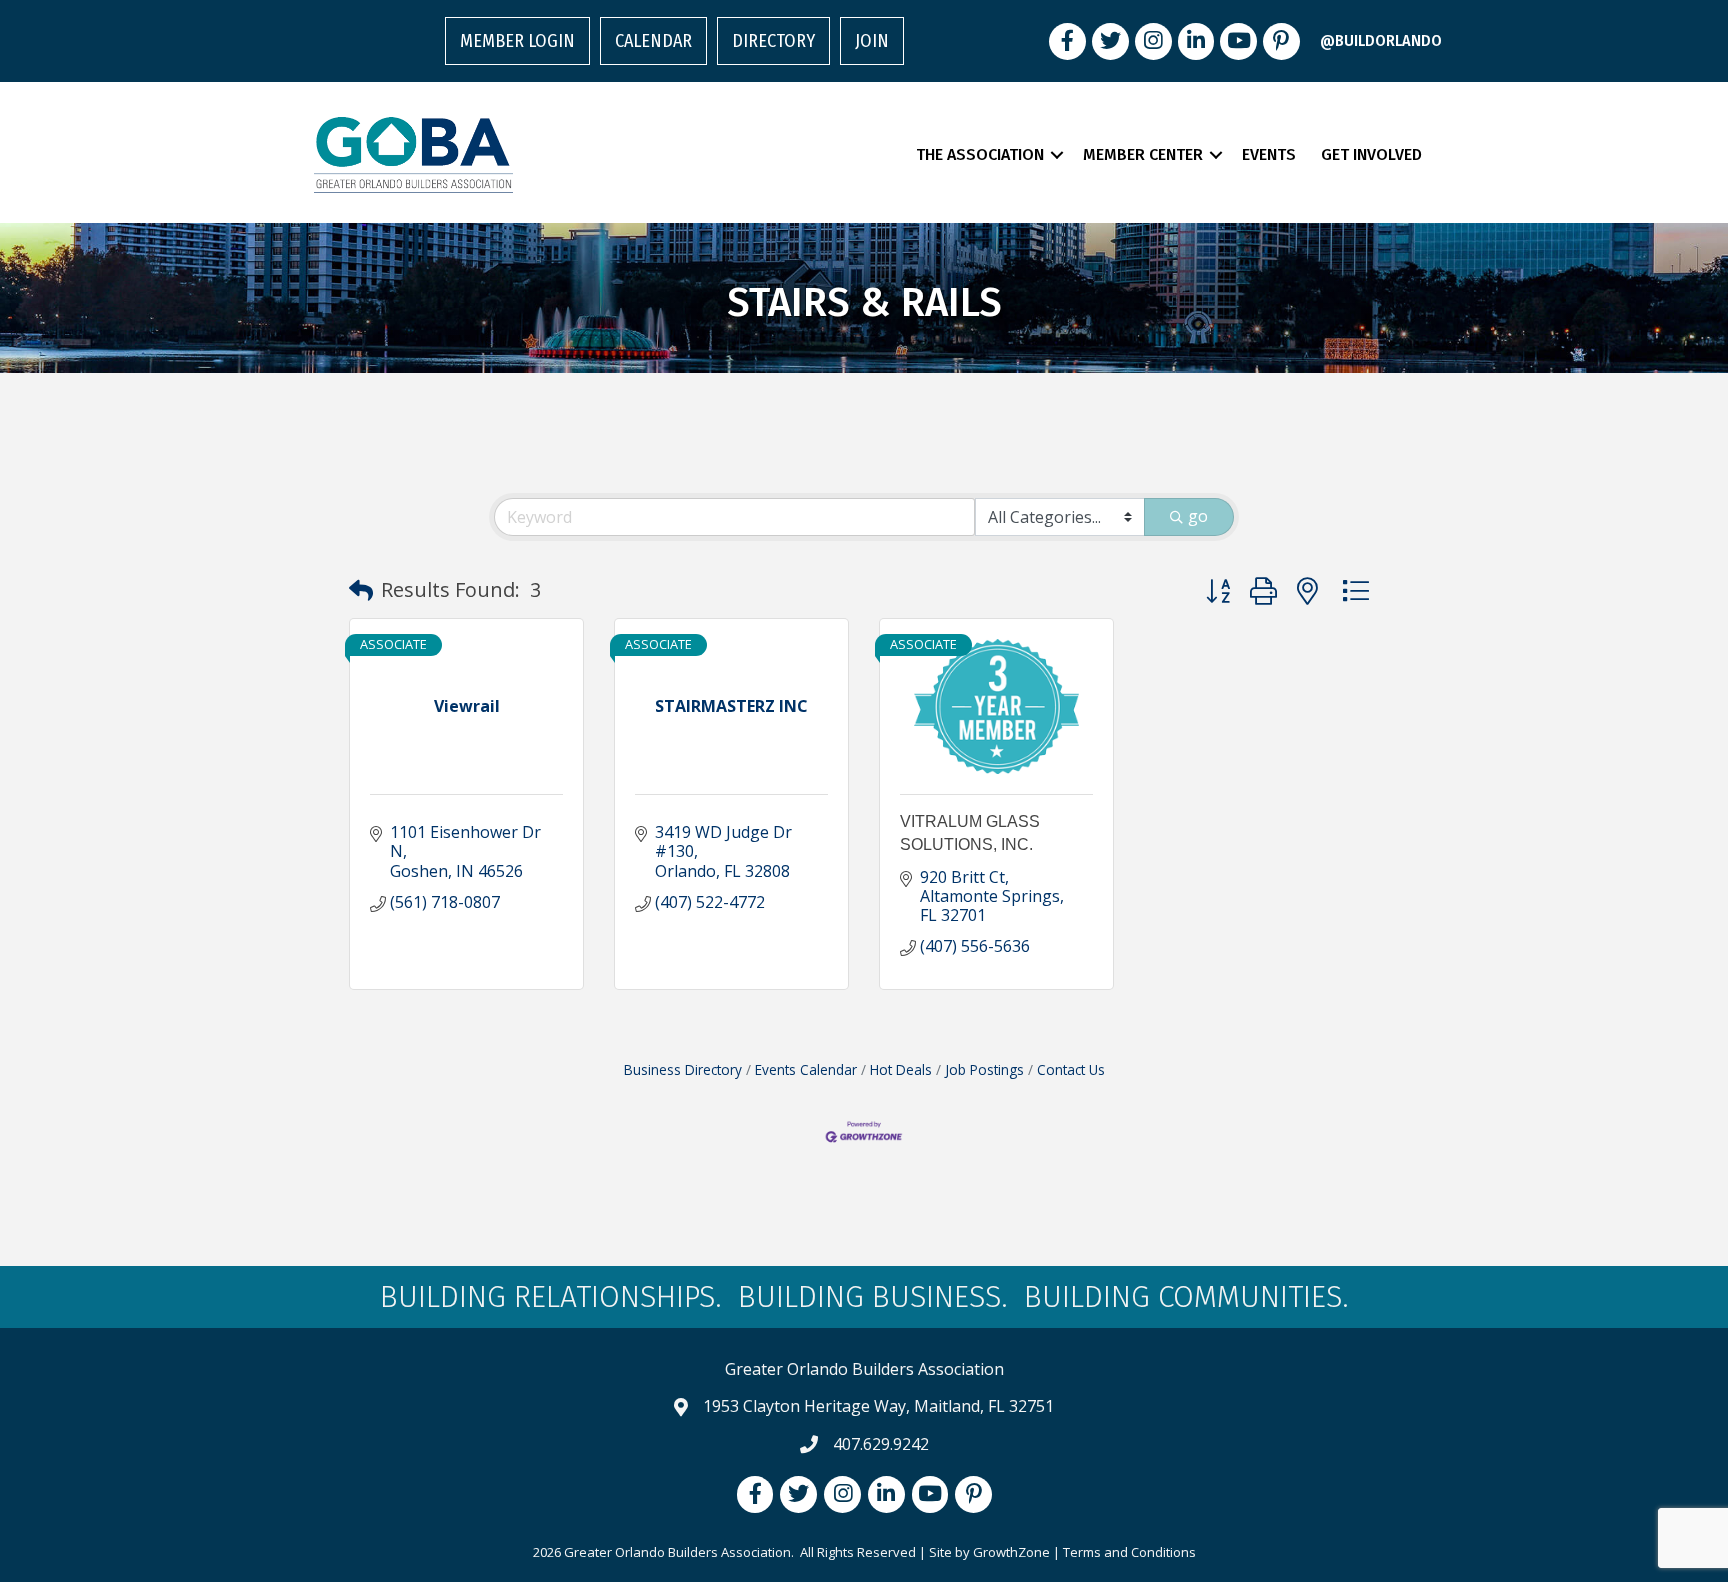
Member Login (517, 41)
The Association (980, 154)
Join (872, 41)
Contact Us (1071, 1069)
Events (1269, 154)
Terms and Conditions (1129, 1552)
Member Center (1143, 154)
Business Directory (683, 1069)
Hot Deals (901, 1069)
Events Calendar (806, 1069)
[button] (361, 590)
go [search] (1198, 516)
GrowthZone (1011, 1552)
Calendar (653, 41)
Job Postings (984, 1069)
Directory (773, 41)
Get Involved (1371, 154)
